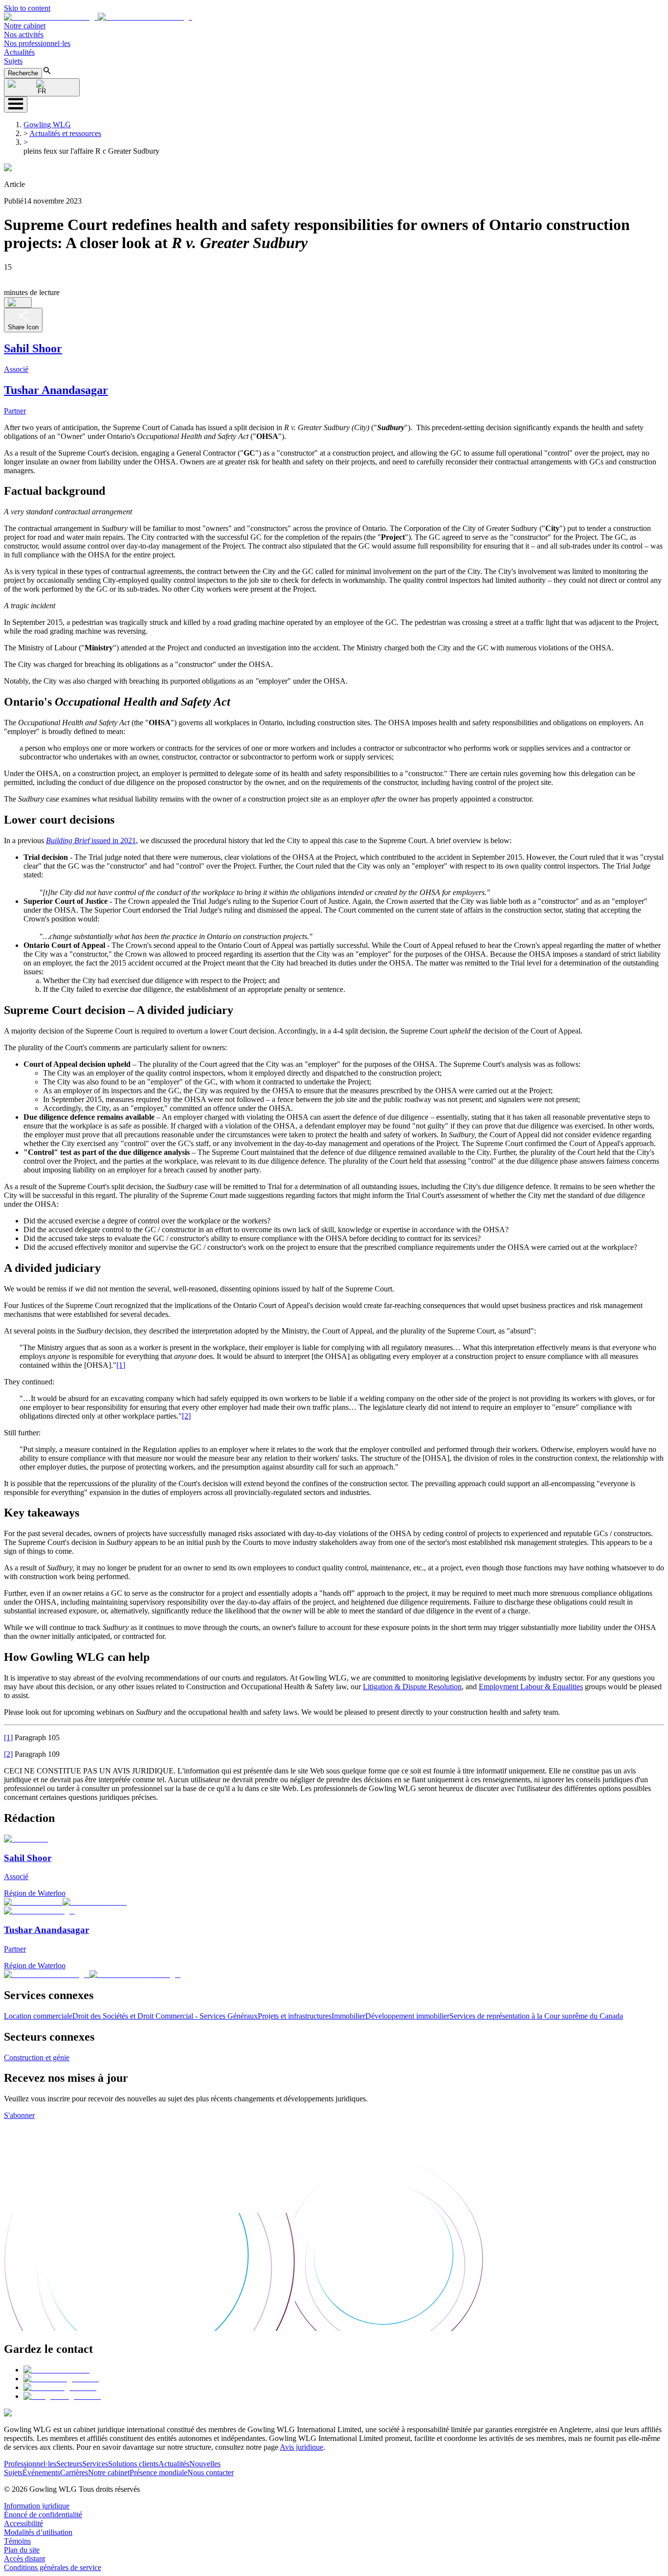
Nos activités (24, 34)
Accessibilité (23, 2523)
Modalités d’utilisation (38, 2532)
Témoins (17, 2541)
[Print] (18, 302)
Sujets (13, 61)
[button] (98, 17)
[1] (121, 1365)
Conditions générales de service (53, 2567)
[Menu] (16, 104)
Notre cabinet (25, 26)
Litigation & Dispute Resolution (412, 1687)
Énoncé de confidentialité (43, 2515)
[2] (186, 1416)
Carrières (74, 2472)
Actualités (19, 52)
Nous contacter (211, 2472)
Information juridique (37, 2506)
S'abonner (19, 2115)
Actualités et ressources (65, 133)
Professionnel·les (30, 2464)
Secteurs (69, 2464)
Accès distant (24, 2559)
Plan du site (22, 2550)
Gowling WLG (47, 125)
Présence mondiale (158, 2472)
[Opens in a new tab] (56, 2370)
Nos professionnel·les (37, 43)
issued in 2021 (91, 840)
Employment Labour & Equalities (531, 1687)
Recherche (23, 73)
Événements (41, 2472)
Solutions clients (133, 2464)
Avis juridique (301, 2447)
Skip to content (27, 8)
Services (95, 2464)
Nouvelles (205, 2464)
